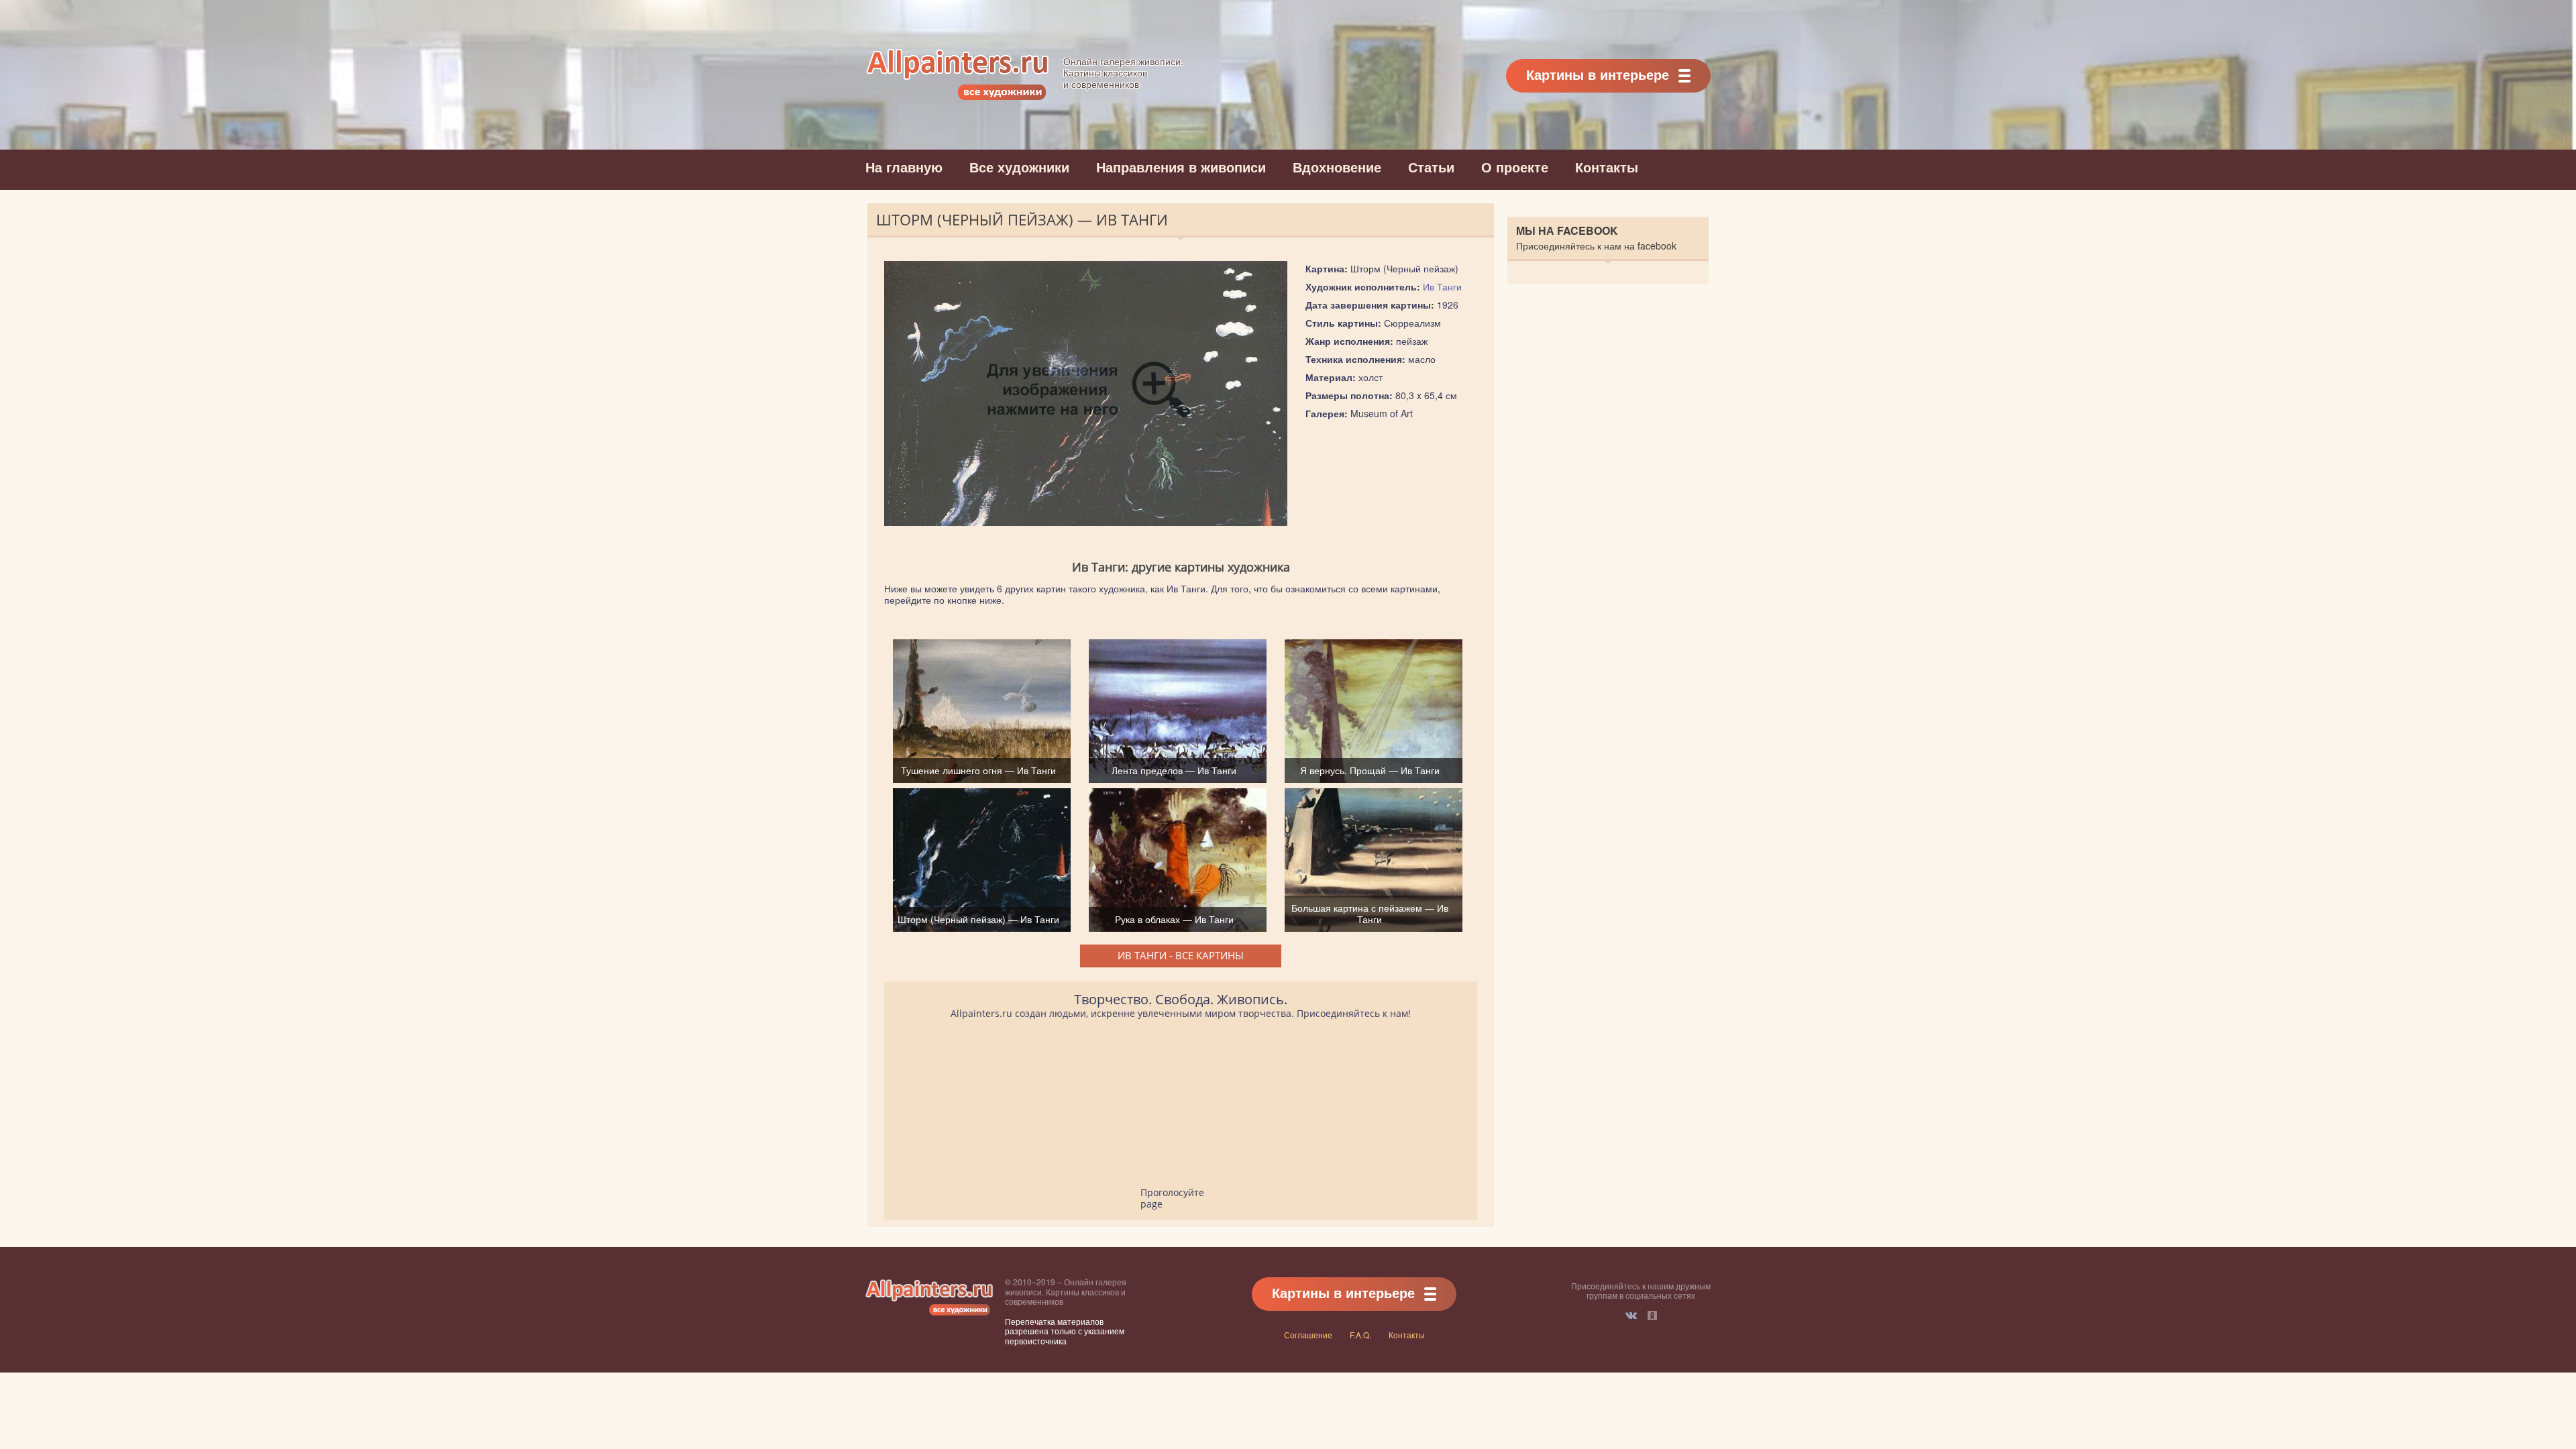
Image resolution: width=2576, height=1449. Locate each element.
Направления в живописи (1181, 167)
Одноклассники (1652, 1316)
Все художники (1019, 167)
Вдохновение (1337, 167)
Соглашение (1308, 1335)
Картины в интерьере (1598, 74)
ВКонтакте (1631, 1316)
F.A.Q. (1360, 1335)
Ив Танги (1442, 286)
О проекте (1515, 167)
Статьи (1431, 167)
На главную (904, 167)
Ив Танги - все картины (1181, 955)
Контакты (1607, 167)
